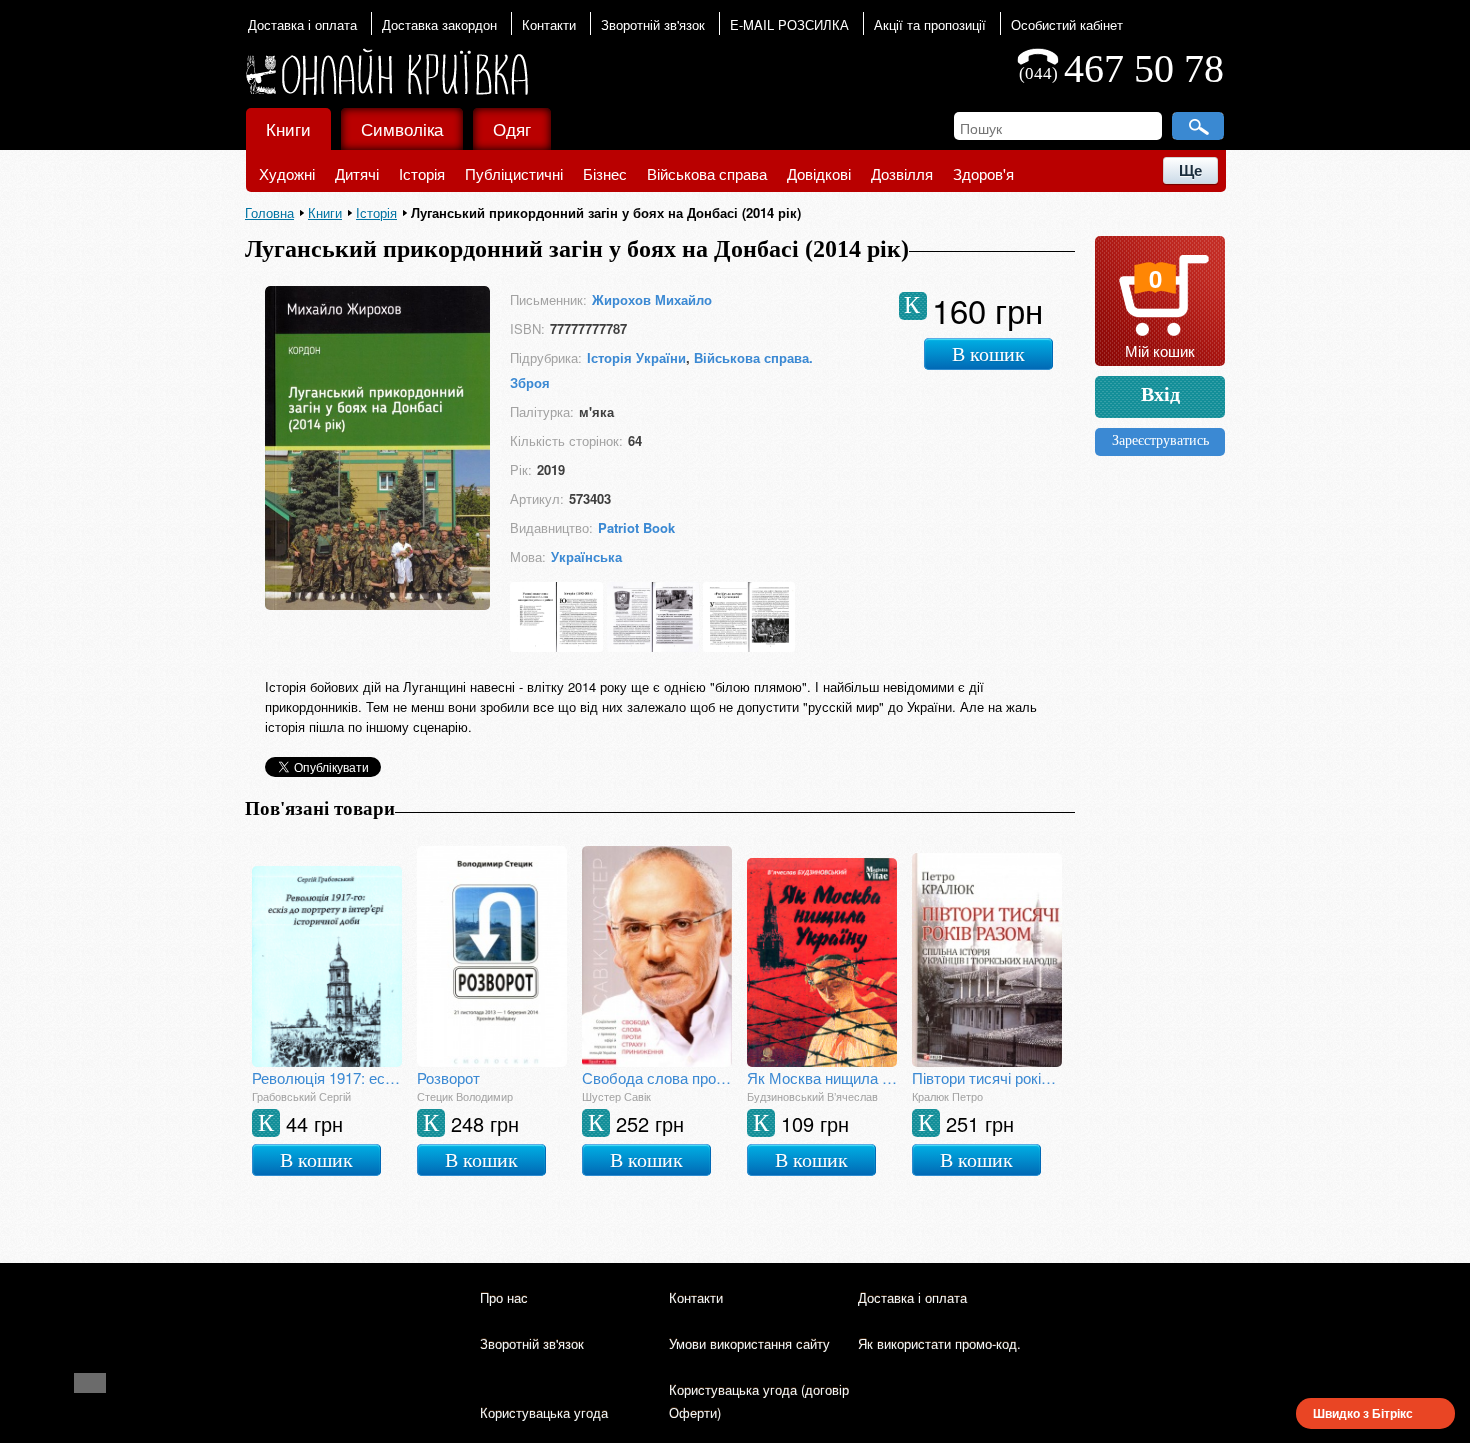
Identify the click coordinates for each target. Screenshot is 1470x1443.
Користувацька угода (544, 1412)
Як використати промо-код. (939, 1343)
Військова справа (707, 173)
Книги (288, 128)
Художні (287, 173)
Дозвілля (902, 173)
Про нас (504, 1297)
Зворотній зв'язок (653, 24)
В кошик (988, 354)
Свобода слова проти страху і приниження (657, 1077)
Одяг (512, 128)
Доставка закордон (439, 24)
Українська (586, 556)
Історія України (636, 357)
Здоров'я (983, 173)
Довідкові (819, 173)
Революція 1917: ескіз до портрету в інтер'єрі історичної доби (327, 1077)
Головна (269, 212)
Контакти (549, 24)
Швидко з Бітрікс (1363, 1413)
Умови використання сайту (749, 1343)
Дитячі (357, 173)
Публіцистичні (514, 173)
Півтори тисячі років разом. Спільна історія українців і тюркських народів (987, 1077)
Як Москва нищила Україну (822, 1077)
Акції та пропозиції (930, 24)
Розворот (448, 1077)
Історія (422, 173)
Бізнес (605, 173)
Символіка (402, 128)
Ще (1190, 170)
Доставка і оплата (302, 24)
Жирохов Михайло (652, 299)
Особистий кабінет (1067, 24)
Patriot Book (636, 527)
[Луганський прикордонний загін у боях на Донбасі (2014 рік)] (377, 603)
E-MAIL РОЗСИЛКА (789, 24)
